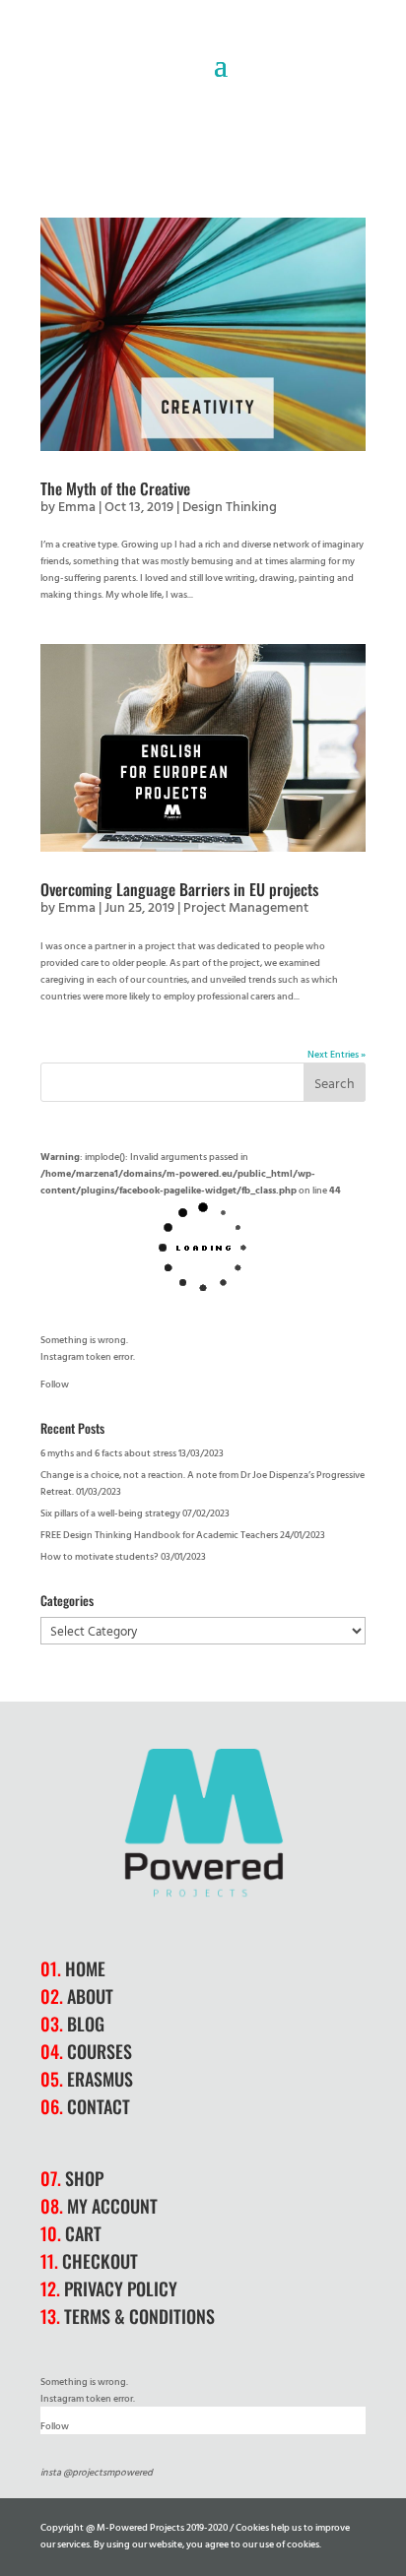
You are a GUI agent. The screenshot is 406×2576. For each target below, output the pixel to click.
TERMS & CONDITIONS (139, 2316)
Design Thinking (230, 506)
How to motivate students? (100, 1556)
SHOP (84, 2178)
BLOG (86, 2024)
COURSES (100, 2051)
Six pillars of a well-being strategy (110, 1513)
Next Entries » (337, 1054)
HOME (85, 1968)
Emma (77, 506)
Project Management (246, 906)
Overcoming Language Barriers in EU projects (179, 889)
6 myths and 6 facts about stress (108, 1453)
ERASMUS (100, 2079)
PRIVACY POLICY (121, 2288)
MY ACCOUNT (112, 2206)
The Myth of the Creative (115, 488)
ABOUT (90, 1996)
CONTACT (99, 2106)
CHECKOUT (100, 2261)
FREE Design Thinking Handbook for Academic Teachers (159, 1535)
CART (83, 2233)
